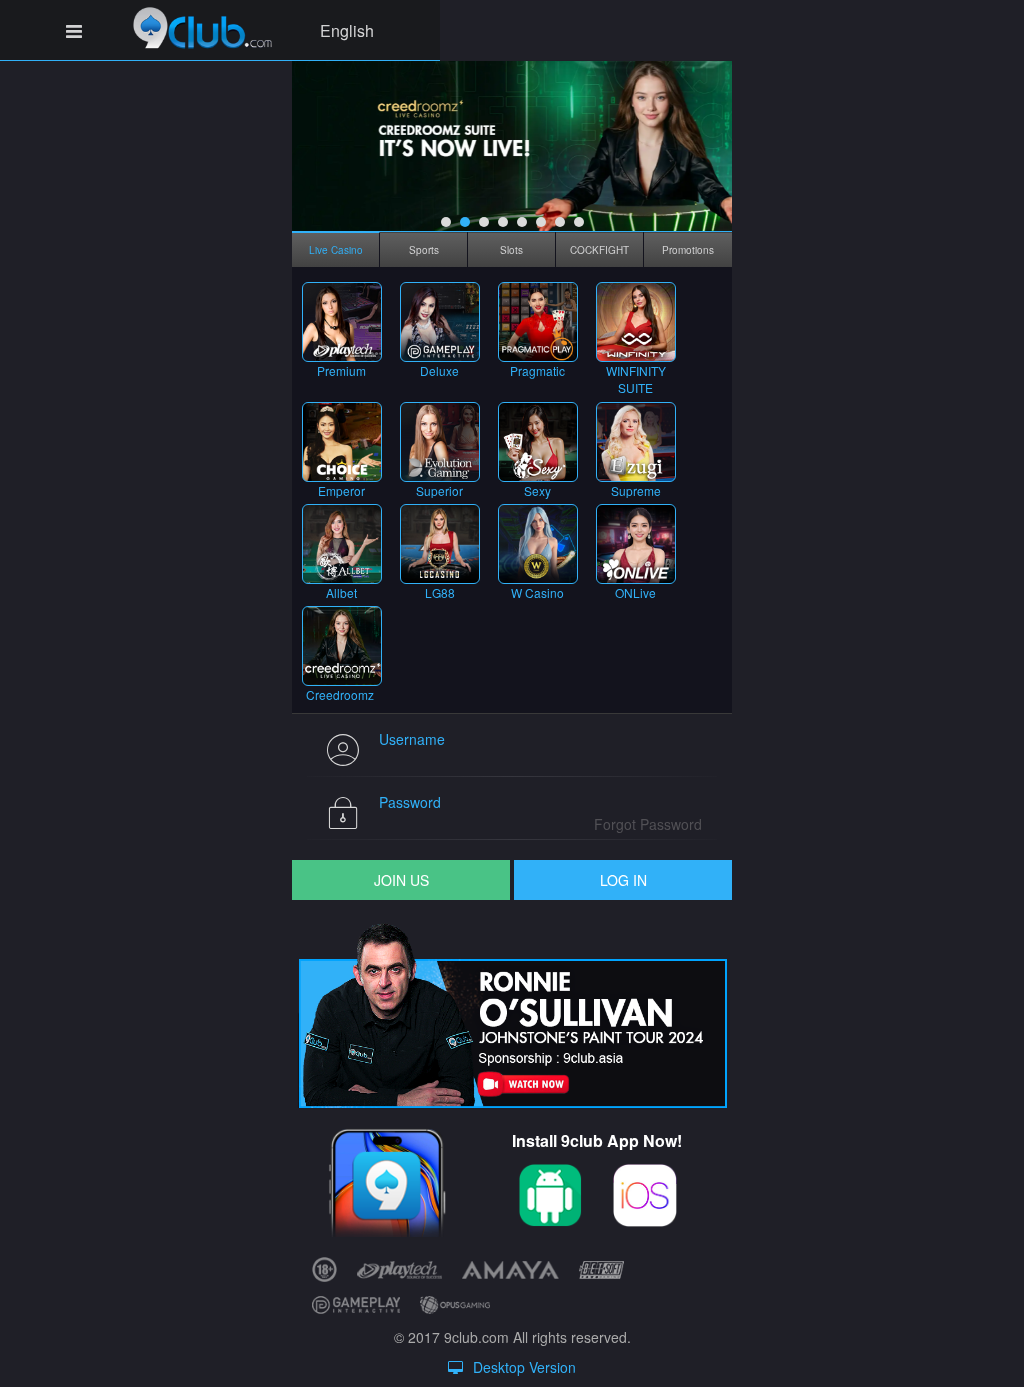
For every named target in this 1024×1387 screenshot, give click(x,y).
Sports (424, 250)
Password (410, 802)
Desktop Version (524, 1367)
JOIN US (401, 880)
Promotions (688, 250)
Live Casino (336, 250)
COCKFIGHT (599, 250)
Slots (511, 250)
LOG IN (623, 880)
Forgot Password (648, 824)
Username (412, 739)
